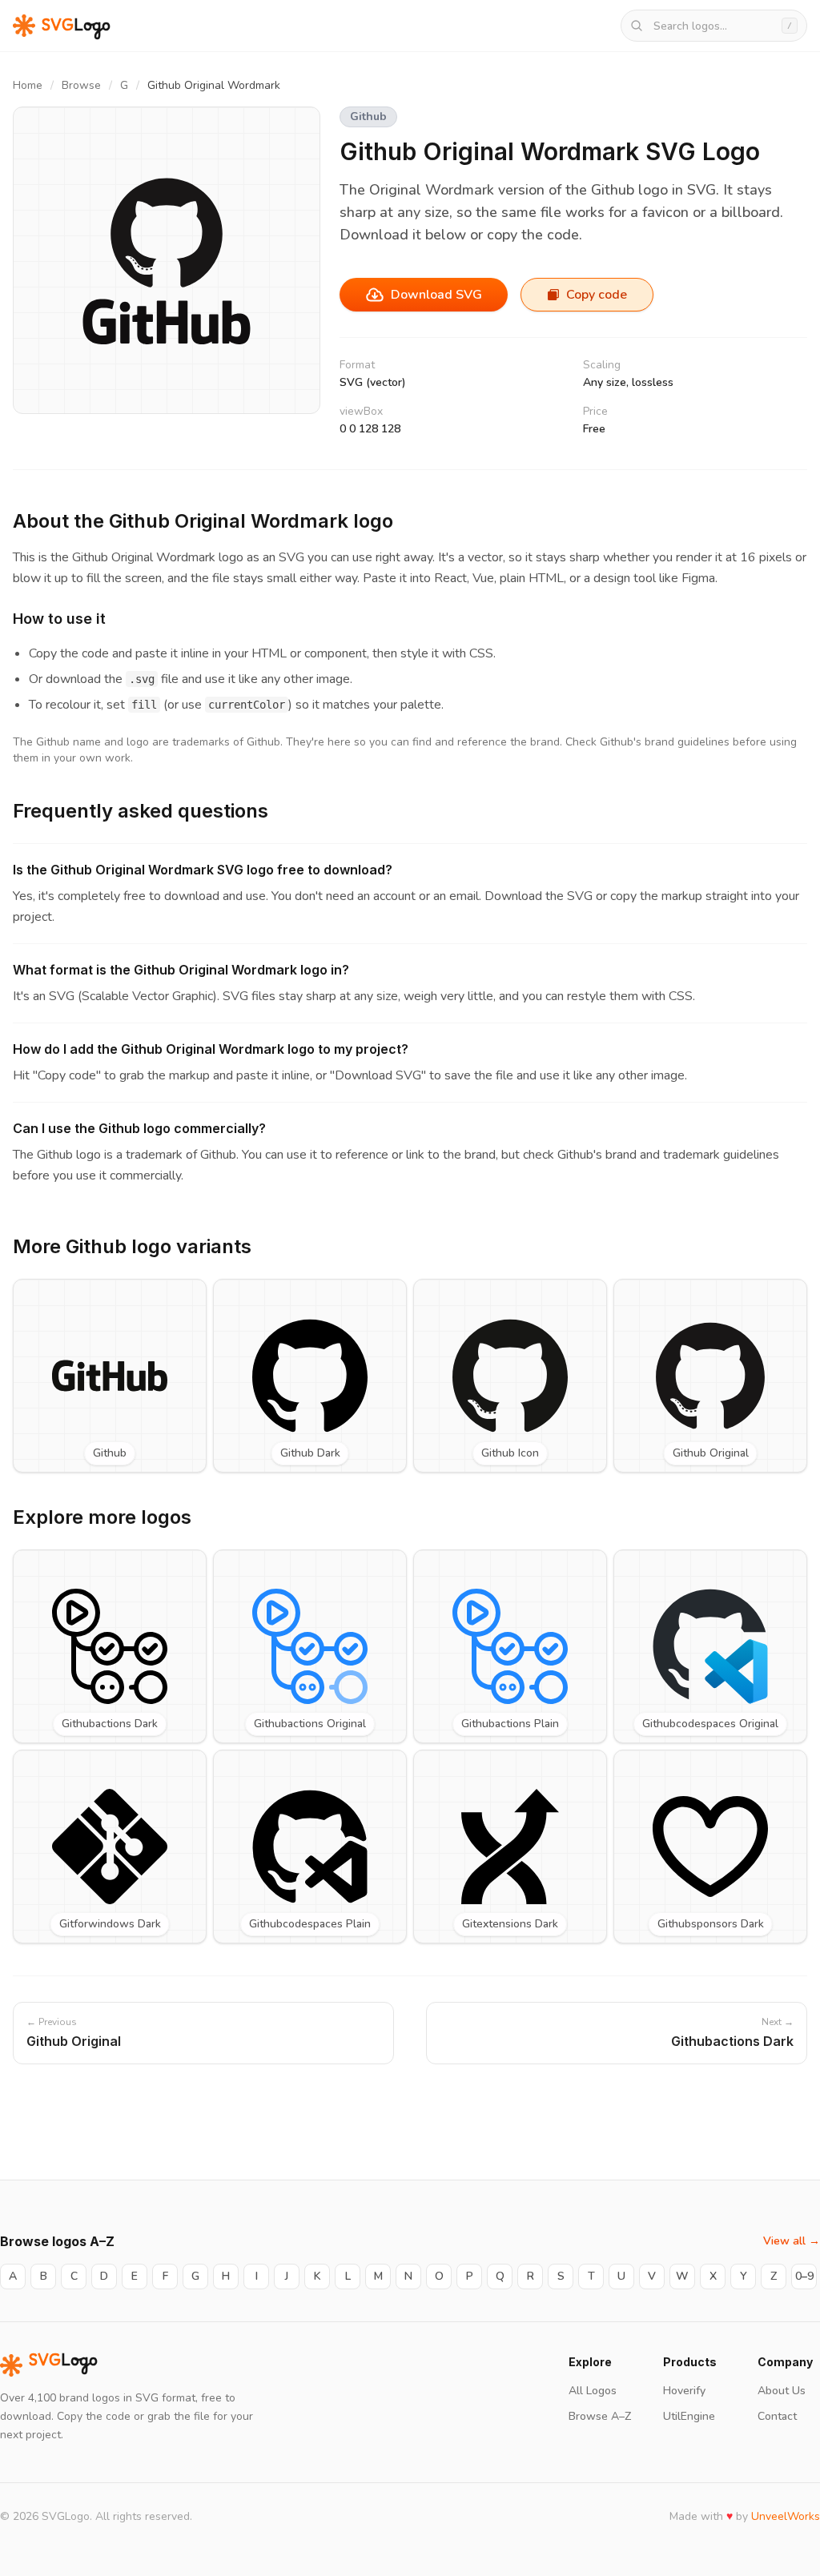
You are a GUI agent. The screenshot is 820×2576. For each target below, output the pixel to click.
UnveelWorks (786, 2516)
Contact (777, 2416)
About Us (782, 2391)
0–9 (804, 2276)
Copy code (597, 295)
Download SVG (436, 295)
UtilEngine (689, 2416)
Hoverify (684, 2391)
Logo (63, 2365)
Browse (81, 85)
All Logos (593, 2391)
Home (28, 85)
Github (368, 117)
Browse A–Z (600, 2416)
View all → (792, 2241)
